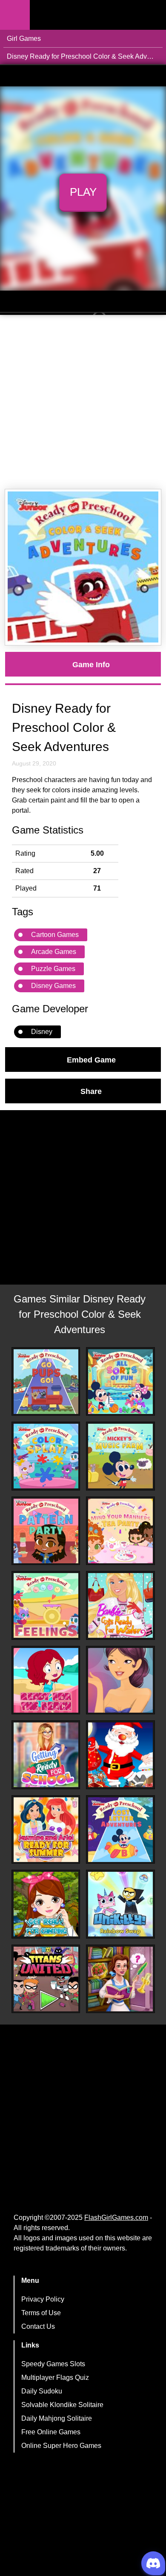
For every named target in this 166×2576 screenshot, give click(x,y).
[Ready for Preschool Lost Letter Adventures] (120, 1830)
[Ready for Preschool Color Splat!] (46, 1456)
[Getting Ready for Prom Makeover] (120, 1680)
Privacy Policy (43, 2299)
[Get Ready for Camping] (46, 1904)
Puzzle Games (53, 969)
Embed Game (91, 1060)
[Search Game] (152, 17)
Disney (42, 1032)
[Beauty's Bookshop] (120, 1979)
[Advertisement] (83, 402)
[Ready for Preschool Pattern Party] (46, 1531)
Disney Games (53, 986)
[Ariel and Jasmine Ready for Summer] (46, 1830)
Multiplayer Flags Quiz (55, 2378)
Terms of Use (41, 2313)
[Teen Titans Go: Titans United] (46, 1979)
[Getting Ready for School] (46, 1755)
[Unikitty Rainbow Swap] (120, 1904)
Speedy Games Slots (53, 2364)
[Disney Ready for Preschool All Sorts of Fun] (120, 1382)
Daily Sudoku (42, 2391)
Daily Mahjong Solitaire (57, 2418)
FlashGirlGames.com (116, 2218)
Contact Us (38, 2326)
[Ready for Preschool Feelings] (46, 1605)
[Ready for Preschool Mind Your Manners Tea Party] (120, 1531)
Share (91, 1091)
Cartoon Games (55, 935)
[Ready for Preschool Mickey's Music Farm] (120, 1456)
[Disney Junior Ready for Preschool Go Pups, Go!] (46, 1382)
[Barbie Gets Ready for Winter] (120, 1605)
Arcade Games (54, 952)
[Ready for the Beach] (46, 1680)
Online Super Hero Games (61, 2446)
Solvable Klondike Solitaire (62, 2405)
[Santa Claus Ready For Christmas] (120, 1755)
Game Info (91, 664)
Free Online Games (51, 2432)
